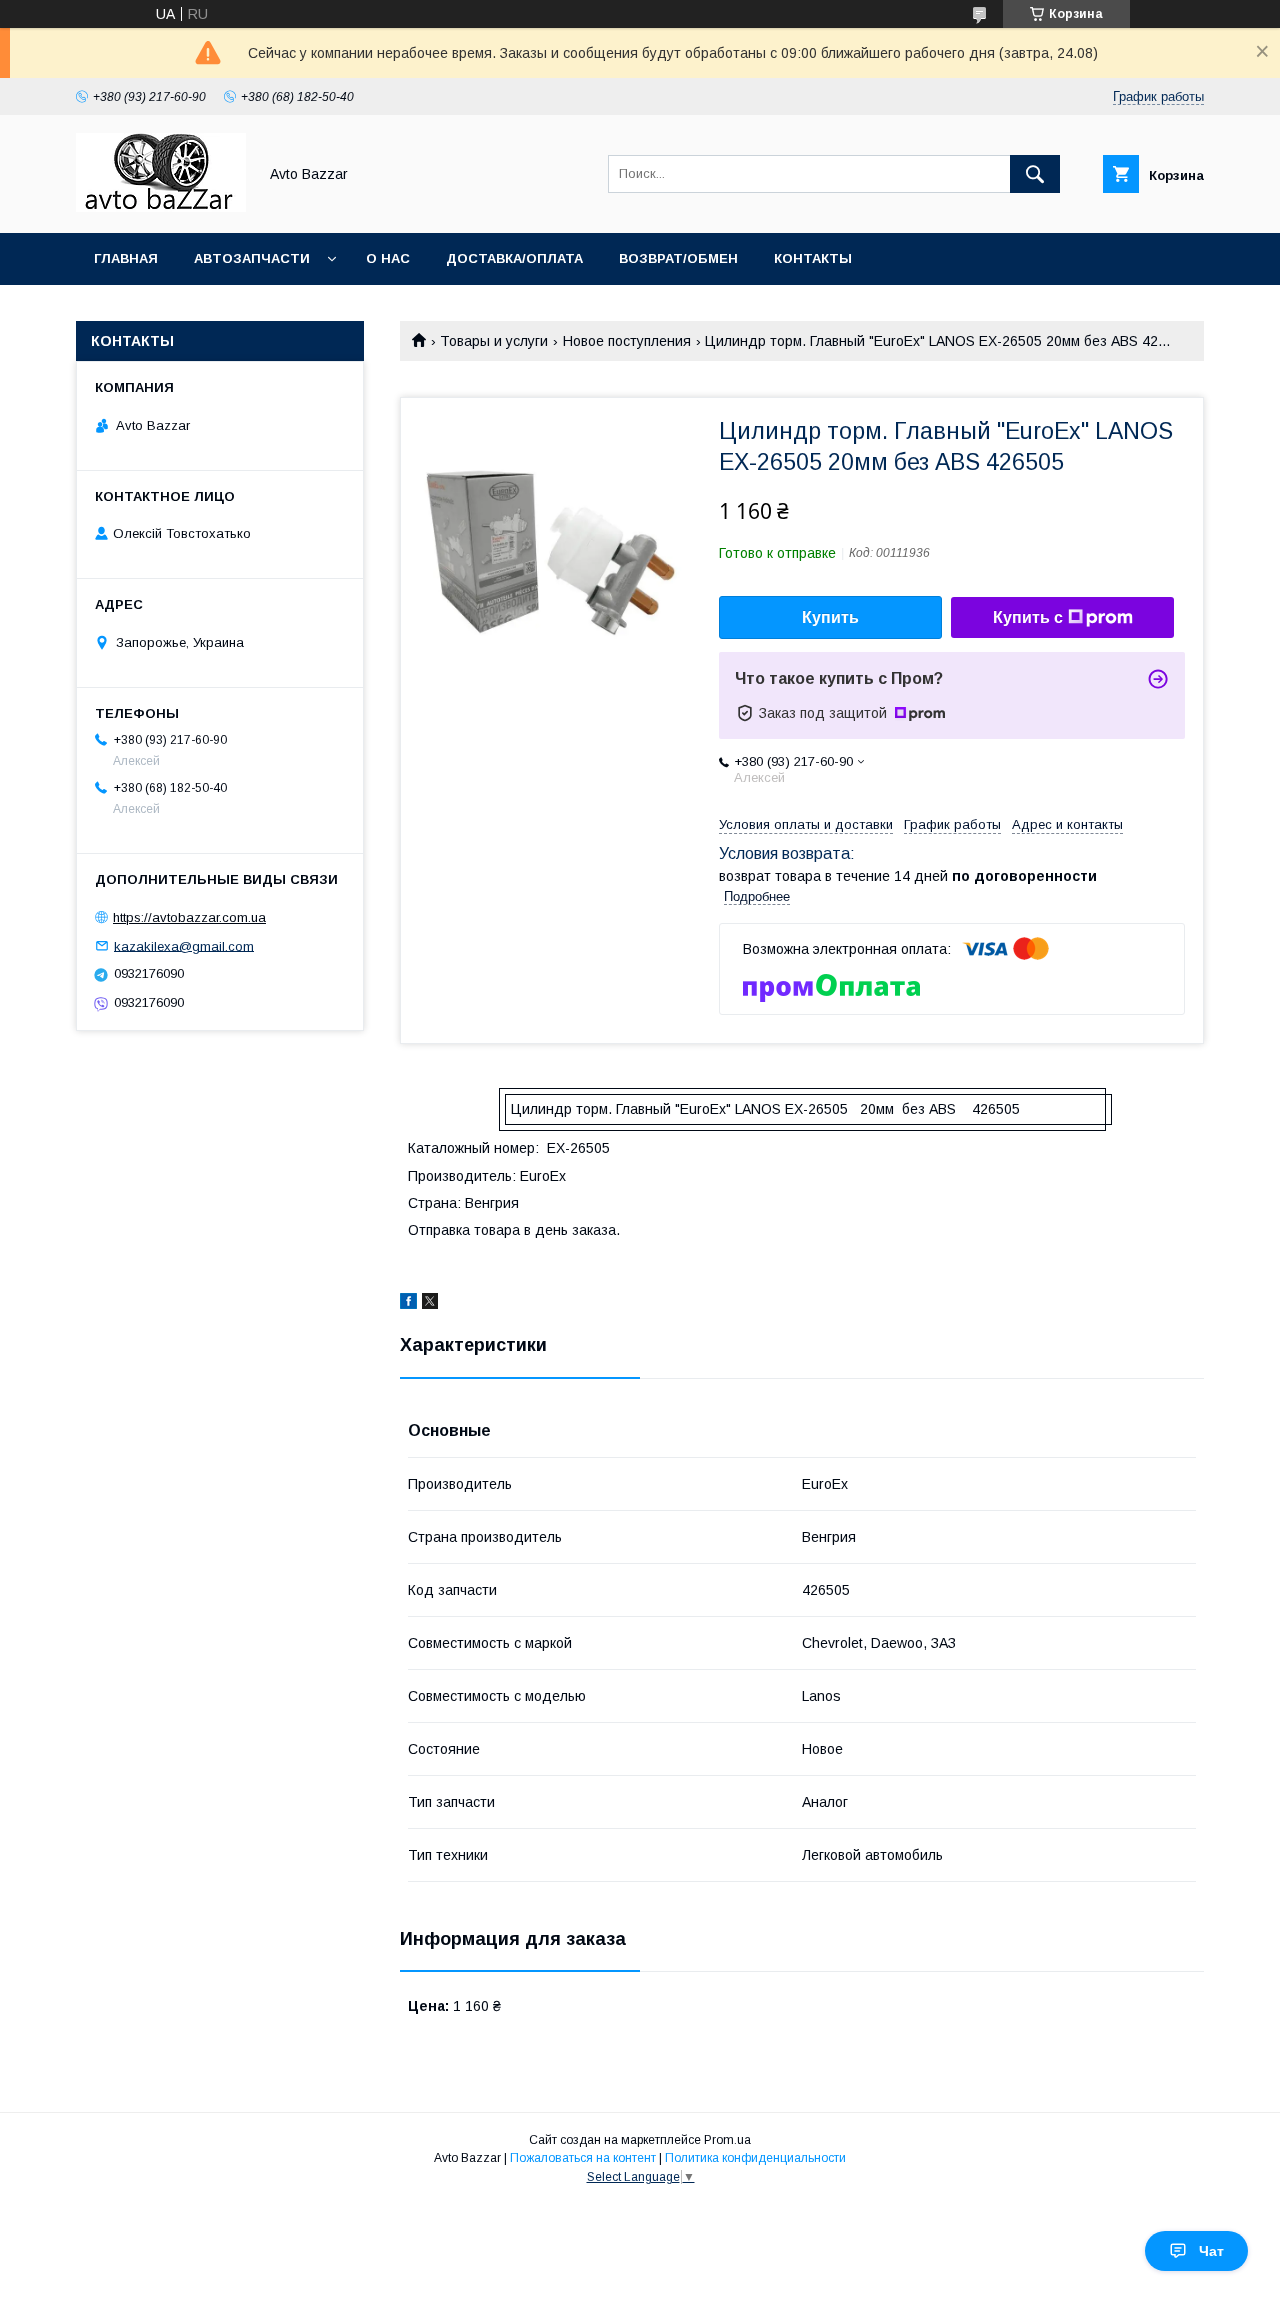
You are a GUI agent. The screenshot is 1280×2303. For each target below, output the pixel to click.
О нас (388, 258)
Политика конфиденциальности (755, 2158)
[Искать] (1035, 174)
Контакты (813, 258)
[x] (430, 1304)
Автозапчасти (252, 258)
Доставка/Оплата (514, 258)
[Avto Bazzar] (161, 207)
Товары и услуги (494, 341)
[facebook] (408, 1304)
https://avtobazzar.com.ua (189, 917)
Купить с (1028, 617)
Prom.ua (727, 2140)
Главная (126, 258)
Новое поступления (627, 341)
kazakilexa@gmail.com (184, 945)
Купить (830, 617)
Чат (1211, 2251)
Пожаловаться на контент (583, 2158)
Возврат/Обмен (678, 258)
